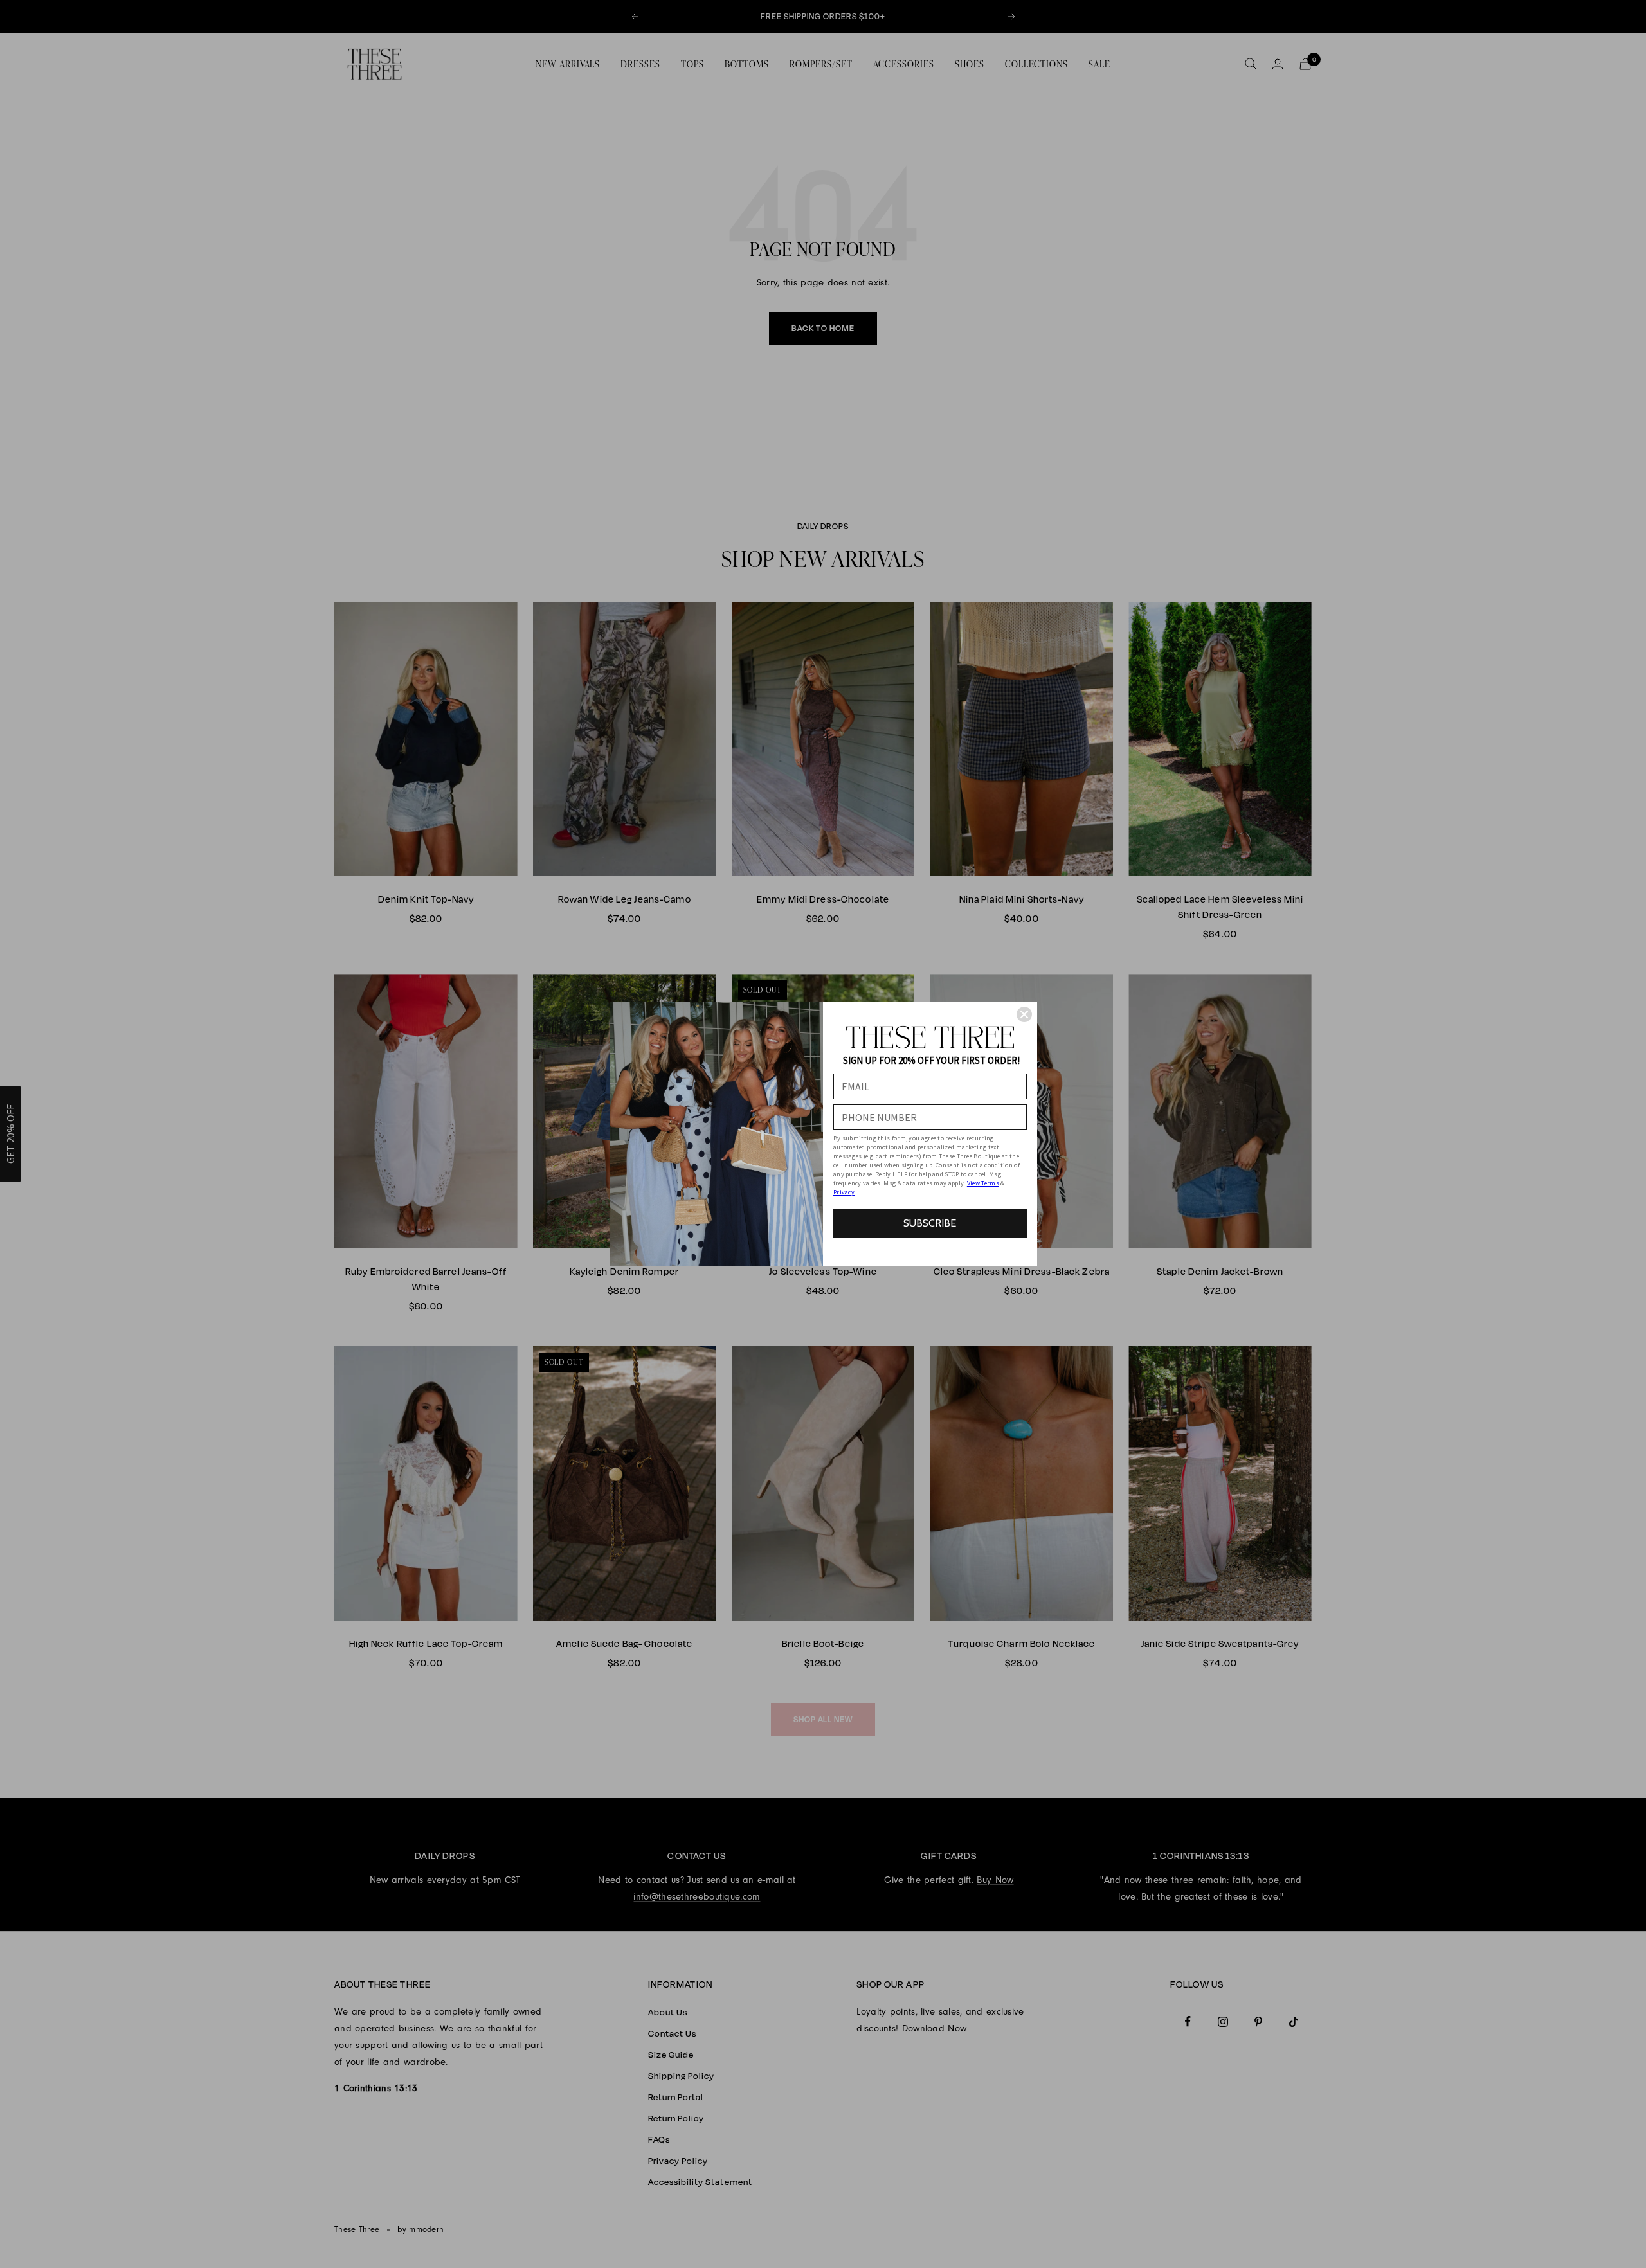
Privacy (844, 1192)
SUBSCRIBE (930, 1223)
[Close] (1024, 1014)
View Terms (983, 1183)
